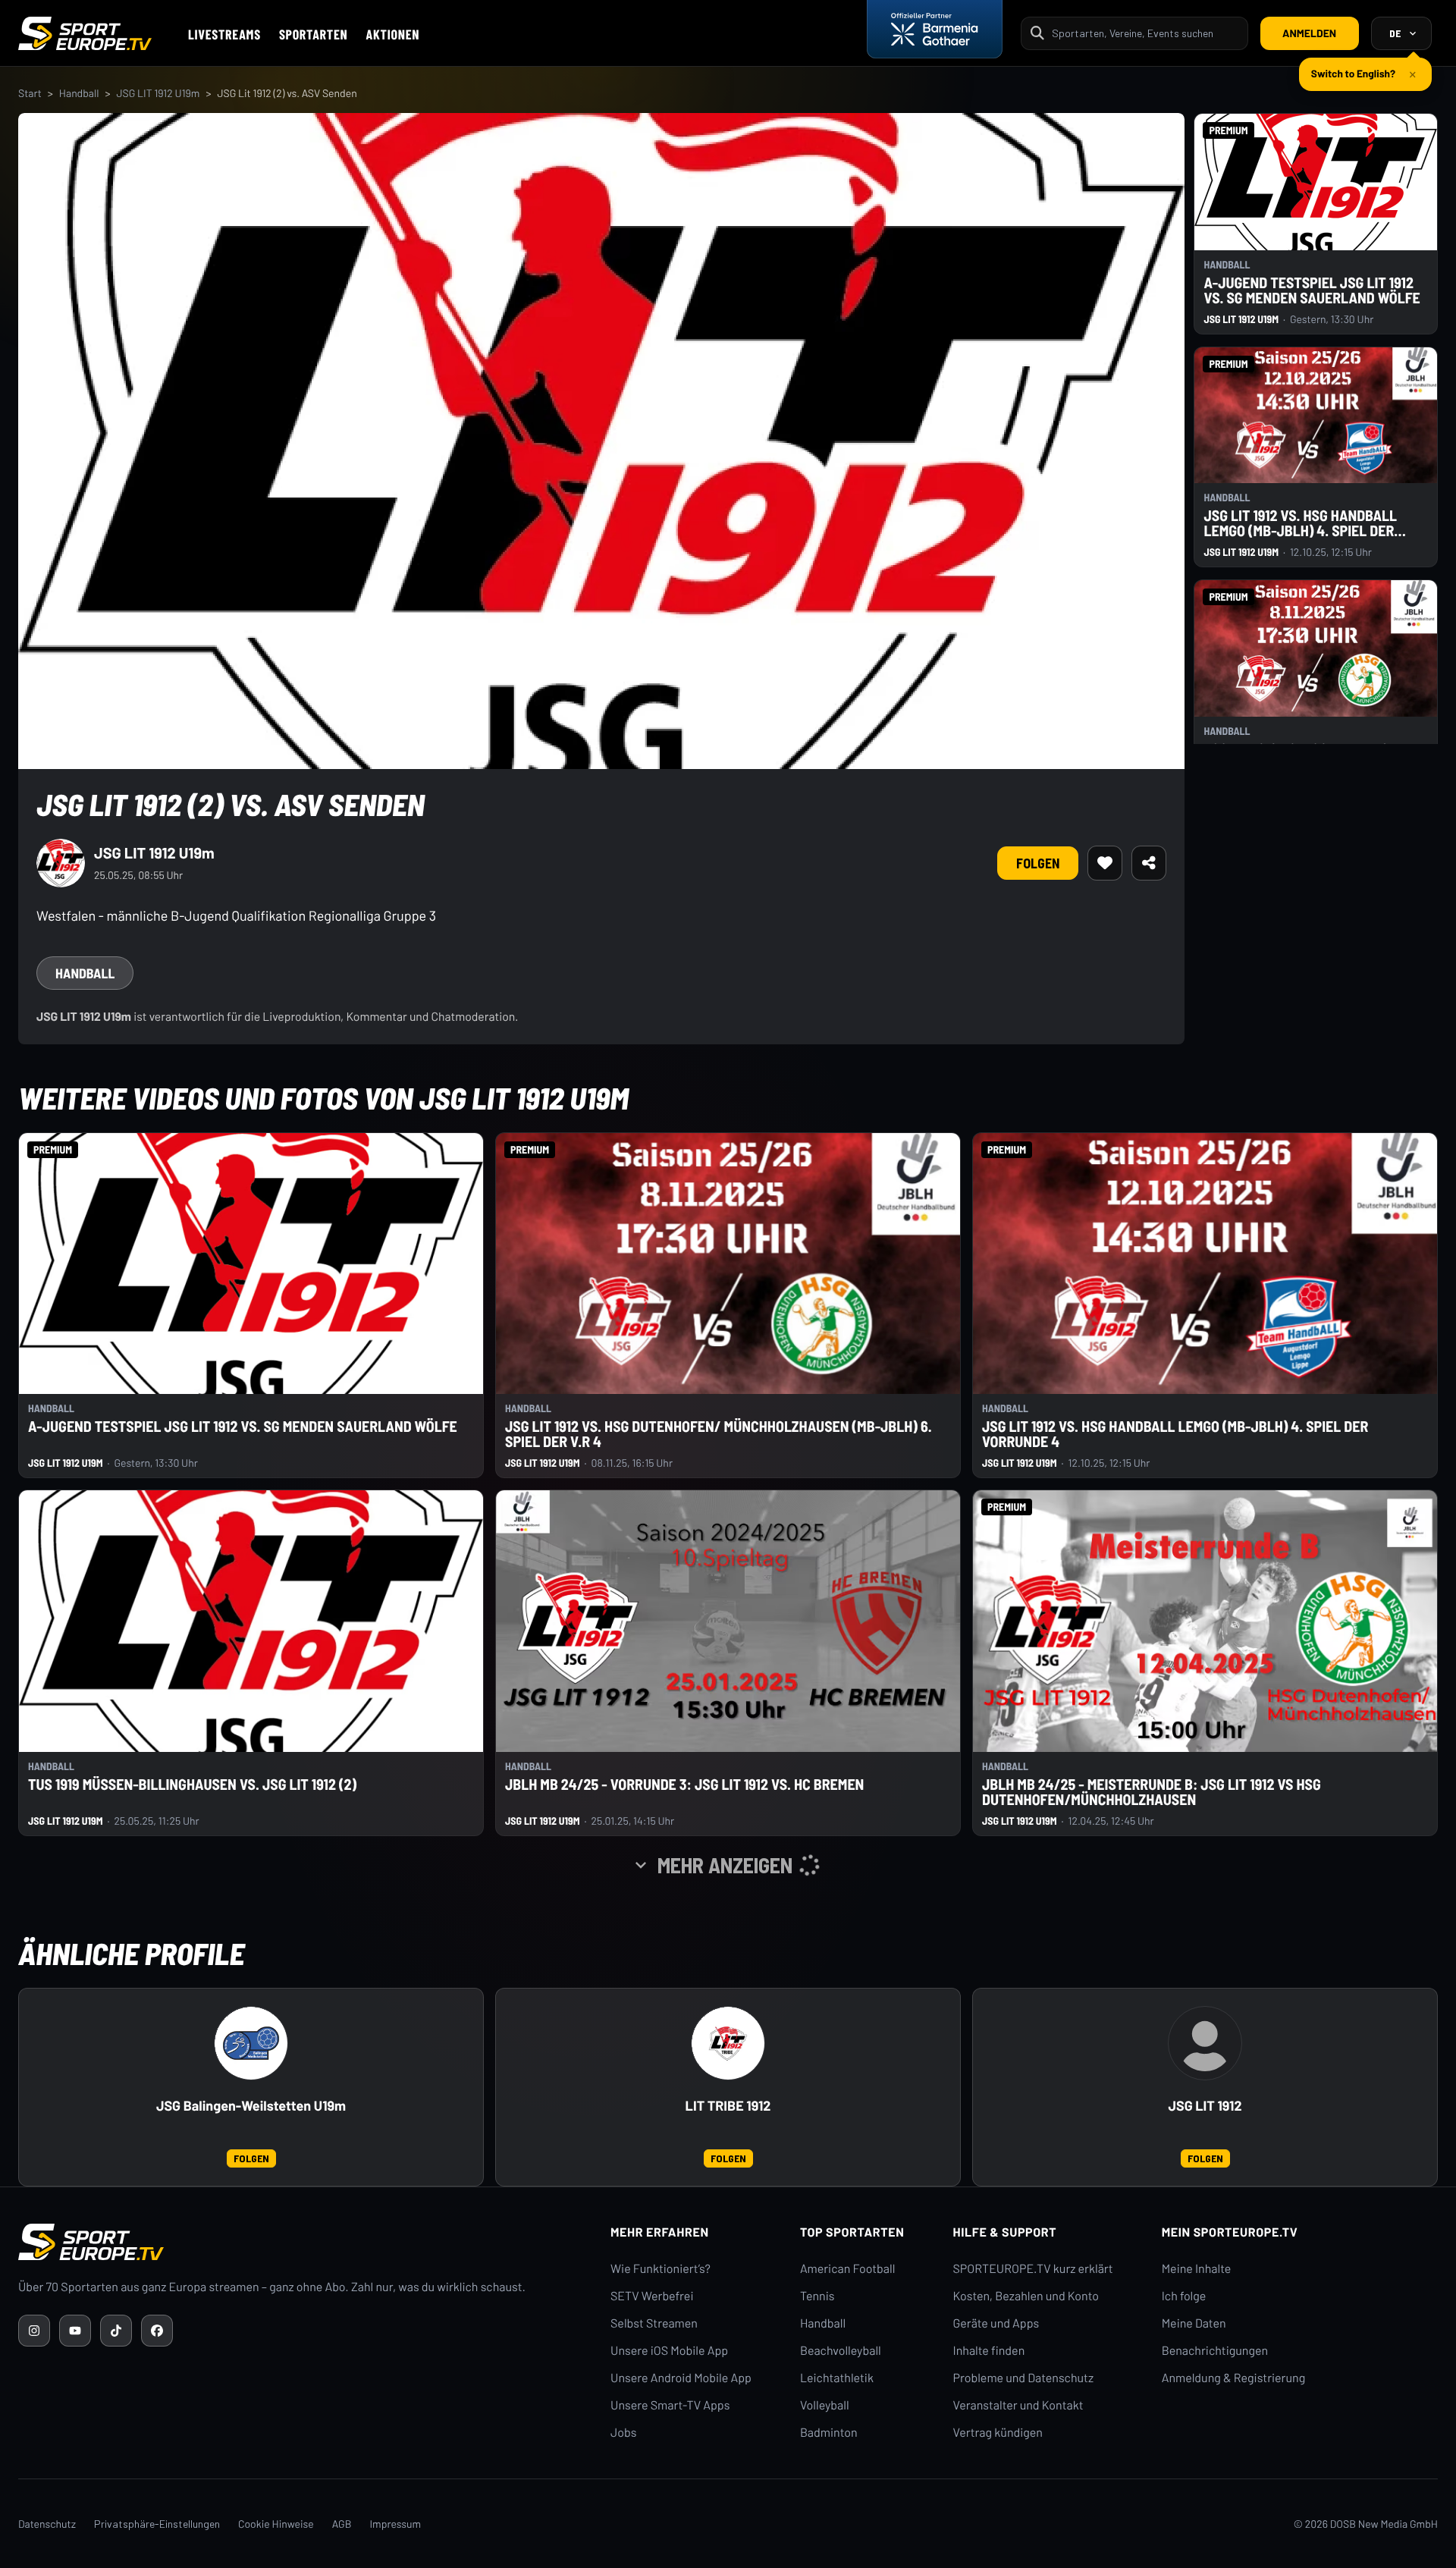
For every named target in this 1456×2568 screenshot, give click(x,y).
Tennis (817, 2296)
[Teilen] (1149, 863)
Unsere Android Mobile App (681, 2378)
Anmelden (1309, 33)
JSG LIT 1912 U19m (158, 93)
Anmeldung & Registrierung (1234, 2378)
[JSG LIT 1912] (1205, 2043)
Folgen (1038, 863)
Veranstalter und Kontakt (1018, 2405)
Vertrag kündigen (998, 2433)
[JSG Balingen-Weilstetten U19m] (251, 2043)
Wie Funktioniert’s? (661, 2269)
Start (30, 93)
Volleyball (825, 2405)
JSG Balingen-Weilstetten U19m (251, 2106)
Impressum (395, 2524)
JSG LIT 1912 (1205, 2106)
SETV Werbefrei (652, 2296)
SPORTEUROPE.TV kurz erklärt (1033, 2269)
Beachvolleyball (841, 2351)
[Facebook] (157, 2331)
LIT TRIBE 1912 (728, 2106)
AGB (342, 2524)
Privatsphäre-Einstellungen (157, 2524)
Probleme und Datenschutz (1024, 2378)
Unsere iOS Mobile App (669, 2351)
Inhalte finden (989, 2351)
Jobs (623, 2433)
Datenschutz (47, 2524)
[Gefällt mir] (1105, 863)
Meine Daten (1194, 2323)
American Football (847, 2269)
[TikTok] (116, 2331)
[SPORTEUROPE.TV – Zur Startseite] (85, 33)
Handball (79, 93)
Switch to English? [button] (1353, 67)
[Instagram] (34, 2331)
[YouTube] (75, 2331)
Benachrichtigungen (1215, 2351)
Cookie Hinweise (276, 2524)
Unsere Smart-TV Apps (670, 2405)
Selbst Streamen (654, 2323)
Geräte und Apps (996, 2323)
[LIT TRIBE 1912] (728, 2043)
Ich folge (1184, 2296)
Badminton (829, 2433)
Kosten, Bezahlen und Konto (1026, 2296)
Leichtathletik (837, 2378)
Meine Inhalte (1197, 2269)
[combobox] (1145, 33)
